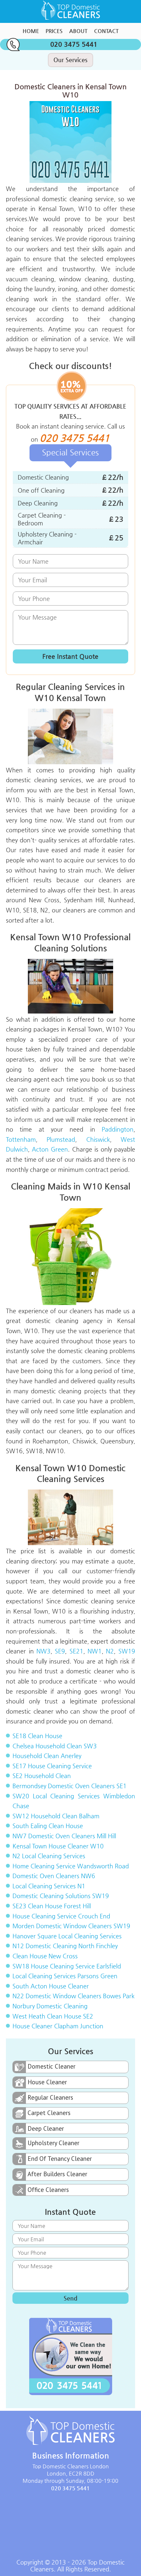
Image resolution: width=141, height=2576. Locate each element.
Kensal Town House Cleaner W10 (58, 1846)
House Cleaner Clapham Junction (58, 2026)
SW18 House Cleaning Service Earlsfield (67, 1966)
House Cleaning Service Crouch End (61, 1916)
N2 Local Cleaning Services (49, 1856)
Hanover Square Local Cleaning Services (67, 1936)
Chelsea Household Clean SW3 (55, 1746)
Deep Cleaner (46, 2128)
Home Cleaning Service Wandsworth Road (71, 1866)
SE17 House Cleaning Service (52, 1766)
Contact (106, 31)
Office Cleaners (48, 2190)
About (78, 31)
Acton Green (50, 1149)
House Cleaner (47, 2082)
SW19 (127, 1651)
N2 (110, 1651)
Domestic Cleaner (51, 2066)
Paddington (118, 1129)
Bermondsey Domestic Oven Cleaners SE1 (70, 1786)
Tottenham (21, 1139)
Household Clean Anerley (47, 1756)
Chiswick (98, 1139)
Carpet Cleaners (49, 2113)
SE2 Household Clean (42, 1776)
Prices (54, 31)
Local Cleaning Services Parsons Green (65, 1976)
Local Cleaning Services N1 (49, 1886)
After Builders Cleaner (57, 2174)
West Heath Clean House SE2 (53, 2016)
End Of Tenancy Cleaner (60, 2159)
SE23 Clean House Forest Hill (52, 1906)
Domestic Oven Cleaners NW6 (54, 1876)
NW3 (43, 1651)
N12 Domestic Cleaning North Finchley (65, 1946)
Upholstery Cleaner (53, 2143)
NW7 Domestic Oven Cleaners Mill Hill (64, 1836)
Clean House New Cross (45, 1956)
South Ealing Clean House (48, 1826)
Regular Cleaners (50, 2097)
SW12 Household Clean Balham (56, 1816)
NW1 (95, 1651)
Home (31, 31)
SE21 (76, 1651)
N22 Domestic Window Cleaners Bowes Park (73, 1996)
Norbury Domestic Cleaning (50, 2006)
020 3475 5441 (74, 44)
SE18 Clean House (37, 1736)
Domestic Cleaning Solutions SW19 (61, 1896)
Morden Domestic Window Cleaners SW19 (71, 1926)
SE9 (60, 1651)
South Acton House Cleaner (51, 1986)
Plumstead (61, 1139)
